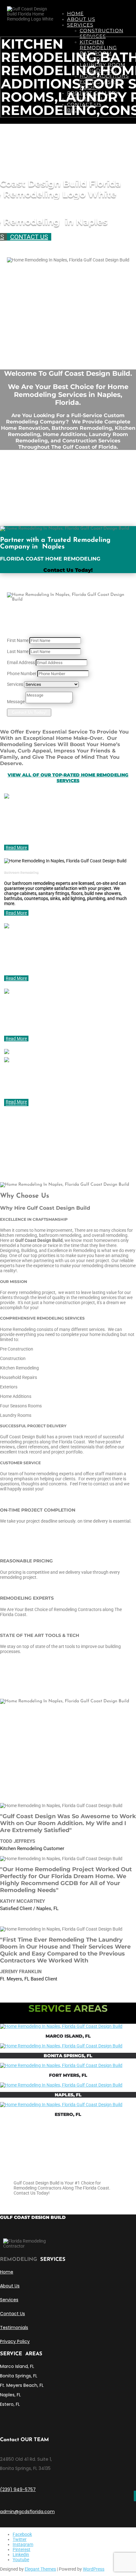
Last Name (18, 651)
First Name (18, 640)
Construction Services (102, 33)
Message (16, 702)
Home (75, 13)
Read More (16, 848)
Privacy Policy (15, 2341)
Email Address (21, 662)
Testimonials (14, 2327)
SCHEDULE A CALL (44, 2203)
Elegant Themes (40, 2569)
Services (80, 25)
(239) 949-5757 (18, 2489)
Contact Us (12, 2314)
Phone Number (22, 674)
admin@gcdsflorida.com (27, 2512)
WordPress (94, 2569)
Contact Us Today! (29, 713)
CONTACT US (29, 237)
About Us (81, 19)
